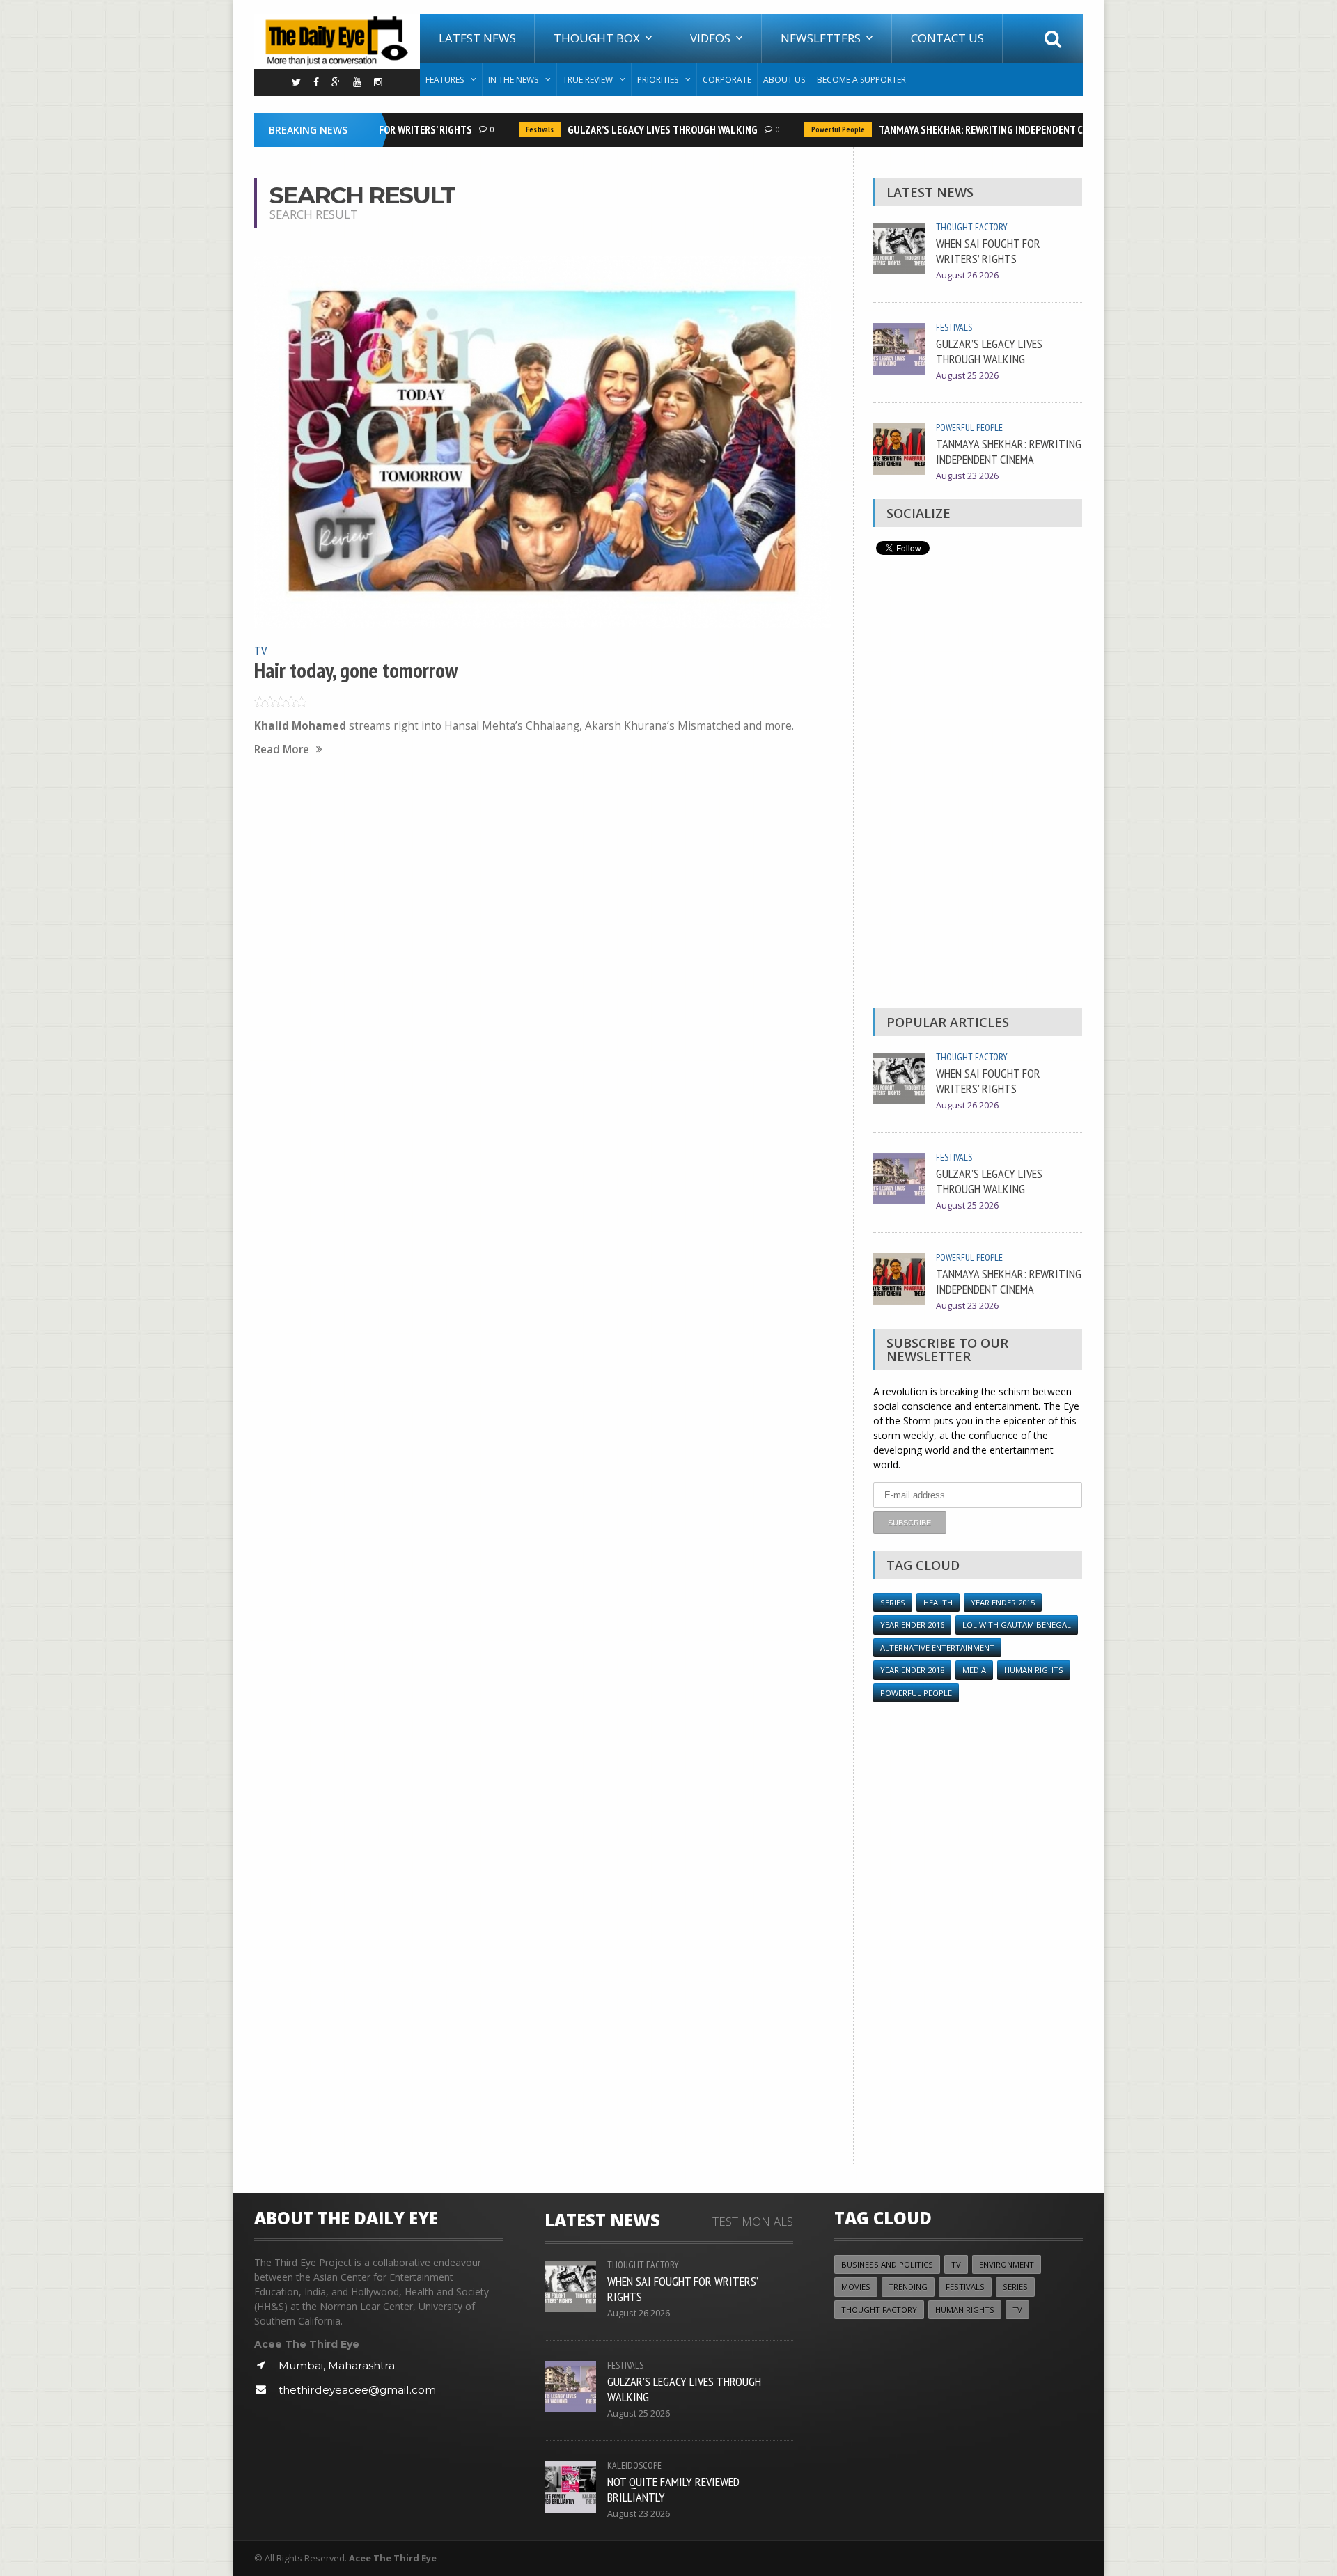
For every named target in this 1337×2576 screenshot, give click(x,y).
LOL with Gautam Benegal (1017, 1625)
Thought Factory (972, 227)
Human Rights (1034, 1670)
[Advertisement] (978, 785)
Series (893, 1602)
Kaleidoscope (634, 2465)
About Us (784, 80)
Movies (856, 2287)
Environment (1007, 2264)
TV (260, 650)
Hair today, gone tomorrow (356, 670)
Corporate (727, 80)
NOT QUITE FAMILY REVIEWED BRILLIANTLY (673, 2489)
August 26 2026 (967, 275)
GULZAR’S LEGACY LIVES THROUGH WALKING (639, 129)
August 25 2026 (967, 376)
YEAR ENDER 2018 (912, 1670)
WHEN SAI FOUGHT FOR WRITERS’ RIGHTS (988, 251)
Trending (908, 2287)
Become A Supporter (861, 80)
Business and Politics (887, 2264)
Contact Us (947, 38)
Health (938, 1602)
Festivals (516, 129)
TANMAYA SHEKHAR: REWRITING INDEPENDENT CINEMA (971, 129)
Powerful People (814, 129)
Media (974, 1670)
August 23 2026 (967, 476)
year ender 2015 (1003, 1602)
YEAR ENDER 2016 (912, 1625)
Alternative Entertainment (937, 1648)
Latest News (477, 38)
